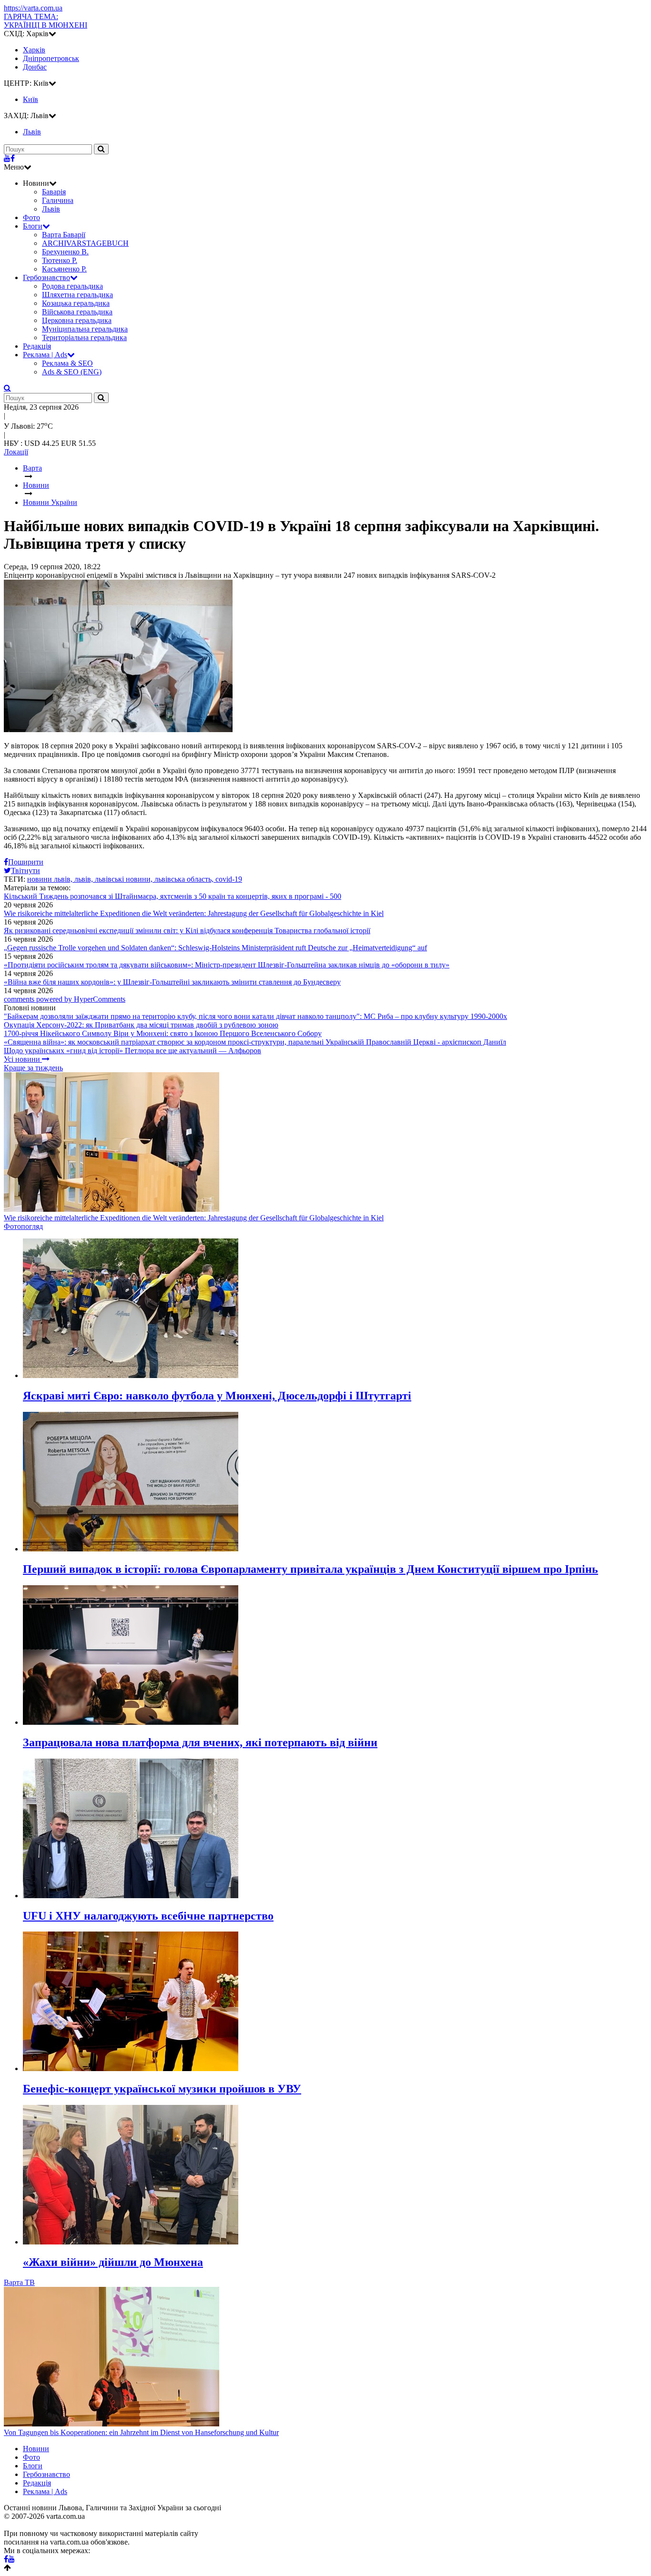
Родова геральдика (72, 286)
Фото (31, 217)
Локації (16, 452)
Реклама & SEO (67, 363)
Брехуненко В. (65, 252)
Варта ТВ (19, 2282)
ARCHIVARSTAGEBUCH (85, 243)
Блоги (33, 226)
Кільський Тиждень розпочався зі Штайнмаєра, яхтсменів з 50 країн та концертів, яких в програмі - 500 (173, 896)
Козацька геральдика (76, 303)
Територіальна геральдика (84, 337)
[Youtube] (7, 158)
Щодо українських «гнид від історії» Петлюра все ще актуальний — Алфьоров (132, 1051)
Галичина (58, 200)
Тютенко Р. (60, 260)
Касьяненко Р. (64, 269)
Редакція (37, 346)
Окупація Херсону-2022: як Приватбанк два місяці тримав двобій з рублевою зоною (141, 1025)
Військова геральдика (77, 312)
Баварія (54, 192)
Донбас (35, 67)
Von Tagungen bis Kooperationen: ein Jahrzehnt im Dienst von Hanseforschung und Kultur (141, 2432)
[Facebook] (13, 158)
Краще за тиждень (33, 1068)
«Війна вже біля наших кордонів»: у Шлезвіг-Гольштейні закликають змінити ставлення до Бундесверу (172, 982)
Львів (51, 209)
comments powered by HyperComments (65, 999)
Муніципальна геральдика (85, 329)
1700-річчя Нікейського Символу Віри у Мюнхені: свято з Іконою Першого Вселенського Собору (163, 1033)
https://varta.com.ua (33, 8)
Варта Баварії (64, 235)
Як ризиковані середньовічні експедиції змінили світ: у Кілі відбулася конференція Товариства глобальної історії (187, 931)
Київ (31, 99)
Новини (36, 2449)
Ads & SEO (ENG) (72, 372)
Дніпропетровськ (51, 58)
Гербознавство (46, 277)
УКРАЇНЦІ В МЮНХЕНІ (46, 21)
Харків (34, 50)
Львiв (32, 132)
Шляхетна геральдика (77, 295)
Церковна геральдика (77, 320)
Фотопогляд (23, 1226)
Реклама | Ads (45, 355)
